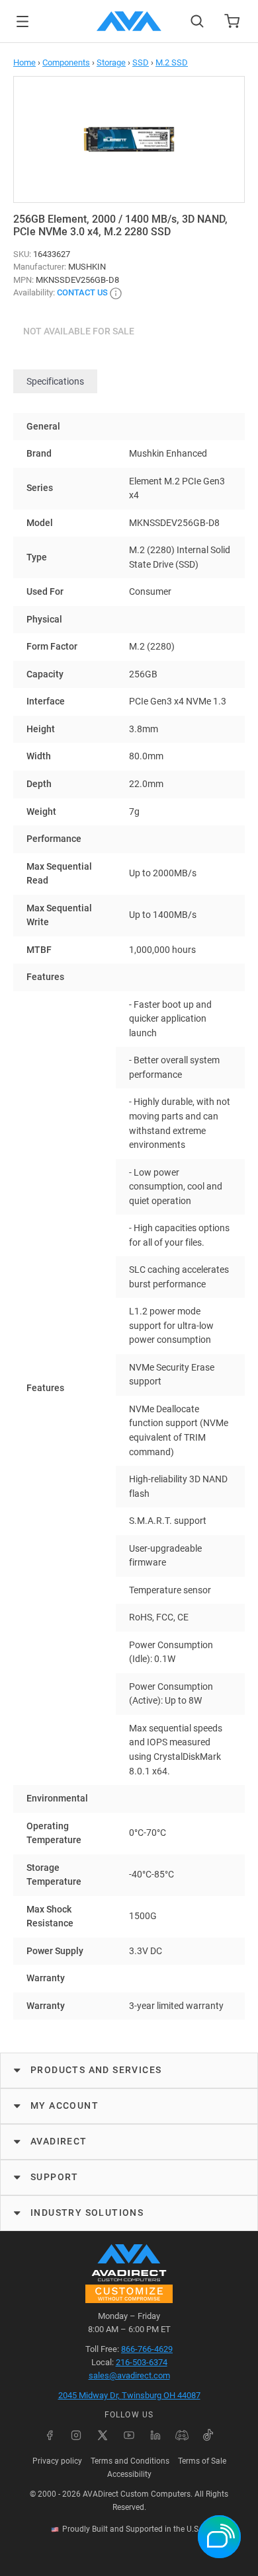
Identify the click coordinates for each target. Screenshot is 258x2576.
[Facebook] (50, 2435)
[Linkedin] (155, 2435)
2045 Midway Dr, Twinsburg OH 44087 (129, 2395)
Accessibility (129, 2474)
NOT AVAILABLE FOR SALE (79, 331)
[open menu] (22, 21)
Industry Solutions (87, 2213)
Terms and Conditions (130, 2461)
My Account (64, 2105)
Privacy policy (57, 2461)
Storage (111, 62)
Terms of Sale (202, 2461)
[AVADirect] (129, 21)
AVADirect (59, 2141)
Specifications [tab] (55, 381)
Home (24, 62)
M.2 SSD (172, 62)
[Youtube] (129, 2435)
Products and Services (96, 2070)
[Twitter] (103, 2435)
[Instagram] (76, 2435)
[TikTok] (208, 2435)
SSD (141, 62)
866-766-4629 (147, 2349)
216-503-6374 (142, 2362)
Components (66, 62)
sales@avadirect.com (129, 2375)
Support (55, 2177)
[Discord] (182, 2435)
